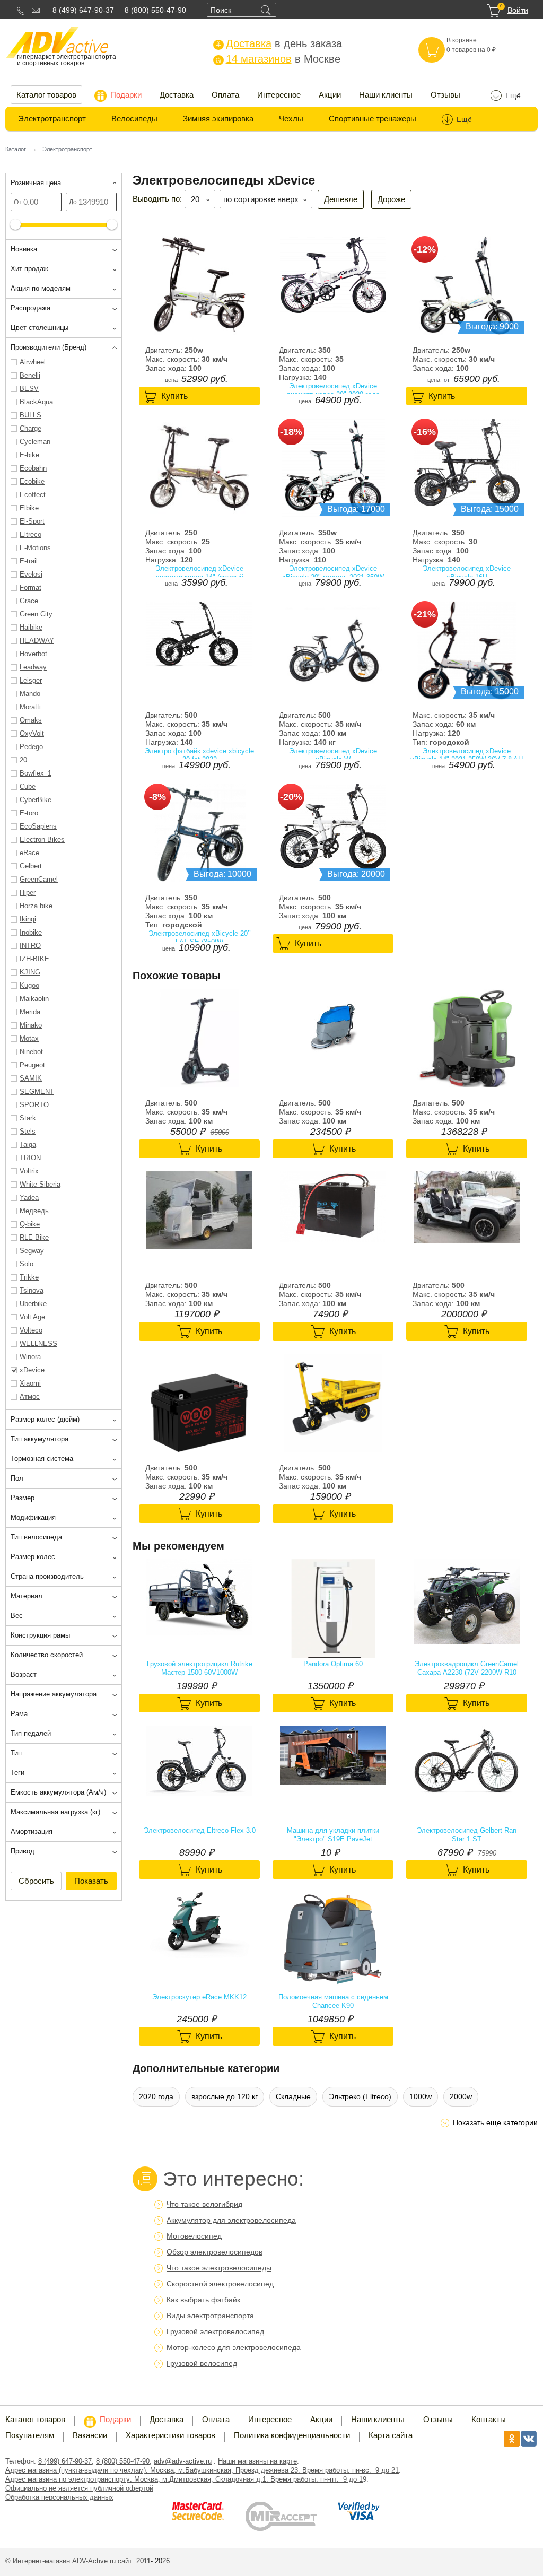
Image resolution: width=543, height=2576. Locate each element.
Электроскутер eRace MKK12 (199, 1997)
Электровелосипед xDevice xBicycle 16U (467, 573)
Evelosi (31, 574)
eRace (29, 853)
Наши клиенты (386, 95)
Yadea (29, 1198)
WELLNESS (38, 1343)
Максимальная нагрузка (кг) (55, 1812)
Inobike (31, 932)
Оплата (225, 95)
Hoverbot (33, 654)
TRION (30, 1158)
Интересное (279, 95)
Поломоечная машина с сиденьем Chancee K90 (333, 2001)
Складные (293, 2096)
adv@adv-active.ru (183, 2461)
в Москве (278, 59)
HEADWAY (37, 641)
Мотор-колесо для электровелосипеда (234, 2347)
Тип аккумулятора (40, 1439)
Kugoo (29, 985)
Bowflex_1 (36, 773)
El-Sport (32, 521)
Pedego (31, 747)
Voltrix (29, 1171)
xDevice (32, 1370)
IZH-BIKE (34, 959)
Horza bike (36, 906)
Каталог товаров (46, 95)
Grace (29, 601)
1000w (421, 2096)
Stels (28, 1131)
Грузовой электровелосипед (215, 2331)
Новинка (24, 249)
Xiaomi (30, 1383)
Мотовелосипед (194, 2236)
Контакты (489, 2419)
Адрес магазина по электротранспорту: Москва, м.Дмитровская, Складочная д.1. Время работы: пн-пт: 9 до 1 (184, 2479)
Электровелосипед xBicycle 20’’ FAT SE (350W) (200, 938)
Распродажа (30, 308)
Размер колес (33, 1557)
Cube (28, 786)
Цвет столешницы (40, 328)
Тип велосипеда (36, 1537)
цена (171, 380)
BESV (29, 389)
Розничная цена (36, 183)
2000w (461, 2096)
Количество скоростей (47, 1655)
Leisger (31, 680)
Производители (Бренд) (49, 347)
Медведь (34, 1211)
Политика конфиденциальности (292, 2435)
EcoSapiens (38, 826)
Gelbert (31, 866)
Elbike (29, 508)
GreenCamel (39, 879)
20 (23, 760)
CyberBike (36, 800)
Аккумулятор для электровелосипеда (231, 2220)
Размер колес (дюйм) (45, 1419)
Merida (30, 1012)
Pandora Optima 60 (333, 1664)
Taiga (28, 1145)
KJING (30, 972)
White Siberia (40, 1184)
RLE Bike (34, 1237)
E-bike (29, 455)
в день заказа (279, 43)
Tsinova (32, 1290)
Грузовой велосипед (202, 2363)
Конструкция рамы (40, 1635)
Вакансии (90, 2435)
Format (30, 588)
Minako (31, 1025)
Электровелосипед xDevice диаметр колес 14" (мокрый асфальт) (199, 573)
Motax (29, 1038)
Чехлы (291, 119)
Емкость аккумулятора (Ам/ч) (58, 1792)
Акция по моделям (41, 288)
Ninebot (31, 1052)
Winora (30, 1357)
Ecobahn (33, 468)
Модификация (33, 1517)
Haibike (31, 627)
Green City (36, 614)
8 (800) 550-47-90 (155, 10)
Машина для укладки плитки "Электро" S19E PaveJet (333, 1835)
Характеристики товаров (170, 2435)
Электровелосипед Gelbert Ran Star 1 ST (467, 1835)
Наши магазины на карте (257, 2461)
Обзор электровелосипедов (214, 2252)
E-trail (29, 561)
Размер (23, 1498)
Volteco (31, 1330)
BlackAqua (36, 402)
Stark (28, 1118)
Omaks (31, 720)
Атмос (30, 1396)
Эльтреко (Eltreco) (360, 2096)
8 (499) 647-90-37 (83, 10)
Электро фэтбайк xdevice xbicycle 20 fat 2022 (199, 755)
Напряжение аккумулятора (54, 1694)
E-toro (29, 813)
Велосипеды (134, 119)
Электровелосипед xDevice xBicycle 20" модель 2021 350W (333, 573)
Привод (23, 1851)
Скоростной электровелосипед (220, 2284)
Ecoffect (33, 495)
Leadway (33, 667)
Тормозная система (42, 1459)
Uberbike (33, 1304)
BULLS (30, 415)
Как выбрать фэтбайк (203, 2300)
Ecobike (32, 481)
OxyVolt (32, 733)
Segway (32, 1251)
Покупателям (30, 2435)
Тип (16, 1753)
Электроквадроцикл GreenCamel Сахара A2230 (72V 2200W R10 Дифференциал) (467, 1668)
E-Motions (35, 548)
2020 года (156, 2096)
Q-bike (30, 1224)
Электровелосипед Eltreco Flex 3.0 (200, 1830)
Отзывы (445, 95)
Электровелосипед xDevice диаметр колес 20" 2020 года (333, 390)
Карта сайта (391, 2435)
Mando (30, 694)
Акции (330, 95)
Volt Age (32, 1317)
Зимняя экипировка (218, 119)
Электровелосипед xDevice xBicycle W (333, 755)
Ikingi (28, 919)
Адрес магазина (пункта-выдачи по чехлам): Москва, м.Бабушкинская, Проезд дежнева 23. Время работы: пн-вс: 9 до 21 (202, 2470)
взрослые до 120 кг (225, 2096)
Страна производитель (47, 1576)
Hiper (28, 893)
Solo (27, 1264)
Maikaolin (34, 999)
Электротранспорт (52, 119)
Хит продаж (29, 269)
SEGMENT (37, 1091)
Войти (518, 10)
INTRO (30, 946)
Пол (17, 1478)
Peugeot (32, 1065)
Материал (27, 1596)
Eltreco (30, 534)
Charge (30, 428)
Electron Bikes (42, 839)
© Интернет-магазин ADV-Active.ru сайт (70, 2561)
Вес (17, 1616)
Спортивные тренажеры (373, 119)
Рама (19, 1714)
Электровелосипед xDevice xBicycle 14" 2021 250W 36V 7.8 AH (467, 755)
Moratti (30, 707)
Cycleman (35, 442)
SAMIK (31, 1078)
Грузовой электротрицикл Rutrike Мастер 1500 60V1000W (200, 1668)
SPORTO (34, 1105)
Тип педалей (31, 1733)
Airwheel (33, 362)
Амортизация (32, 1831)
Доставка (177, 95)
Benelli (30, 375)
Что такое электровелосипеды (219, 2268)
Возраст (24, 1674)
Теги (17, 1773)
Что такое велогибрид (204, 2204)
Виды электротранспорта (210, 2316)
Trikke (29, 1277)
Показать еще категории (495, 2122)
